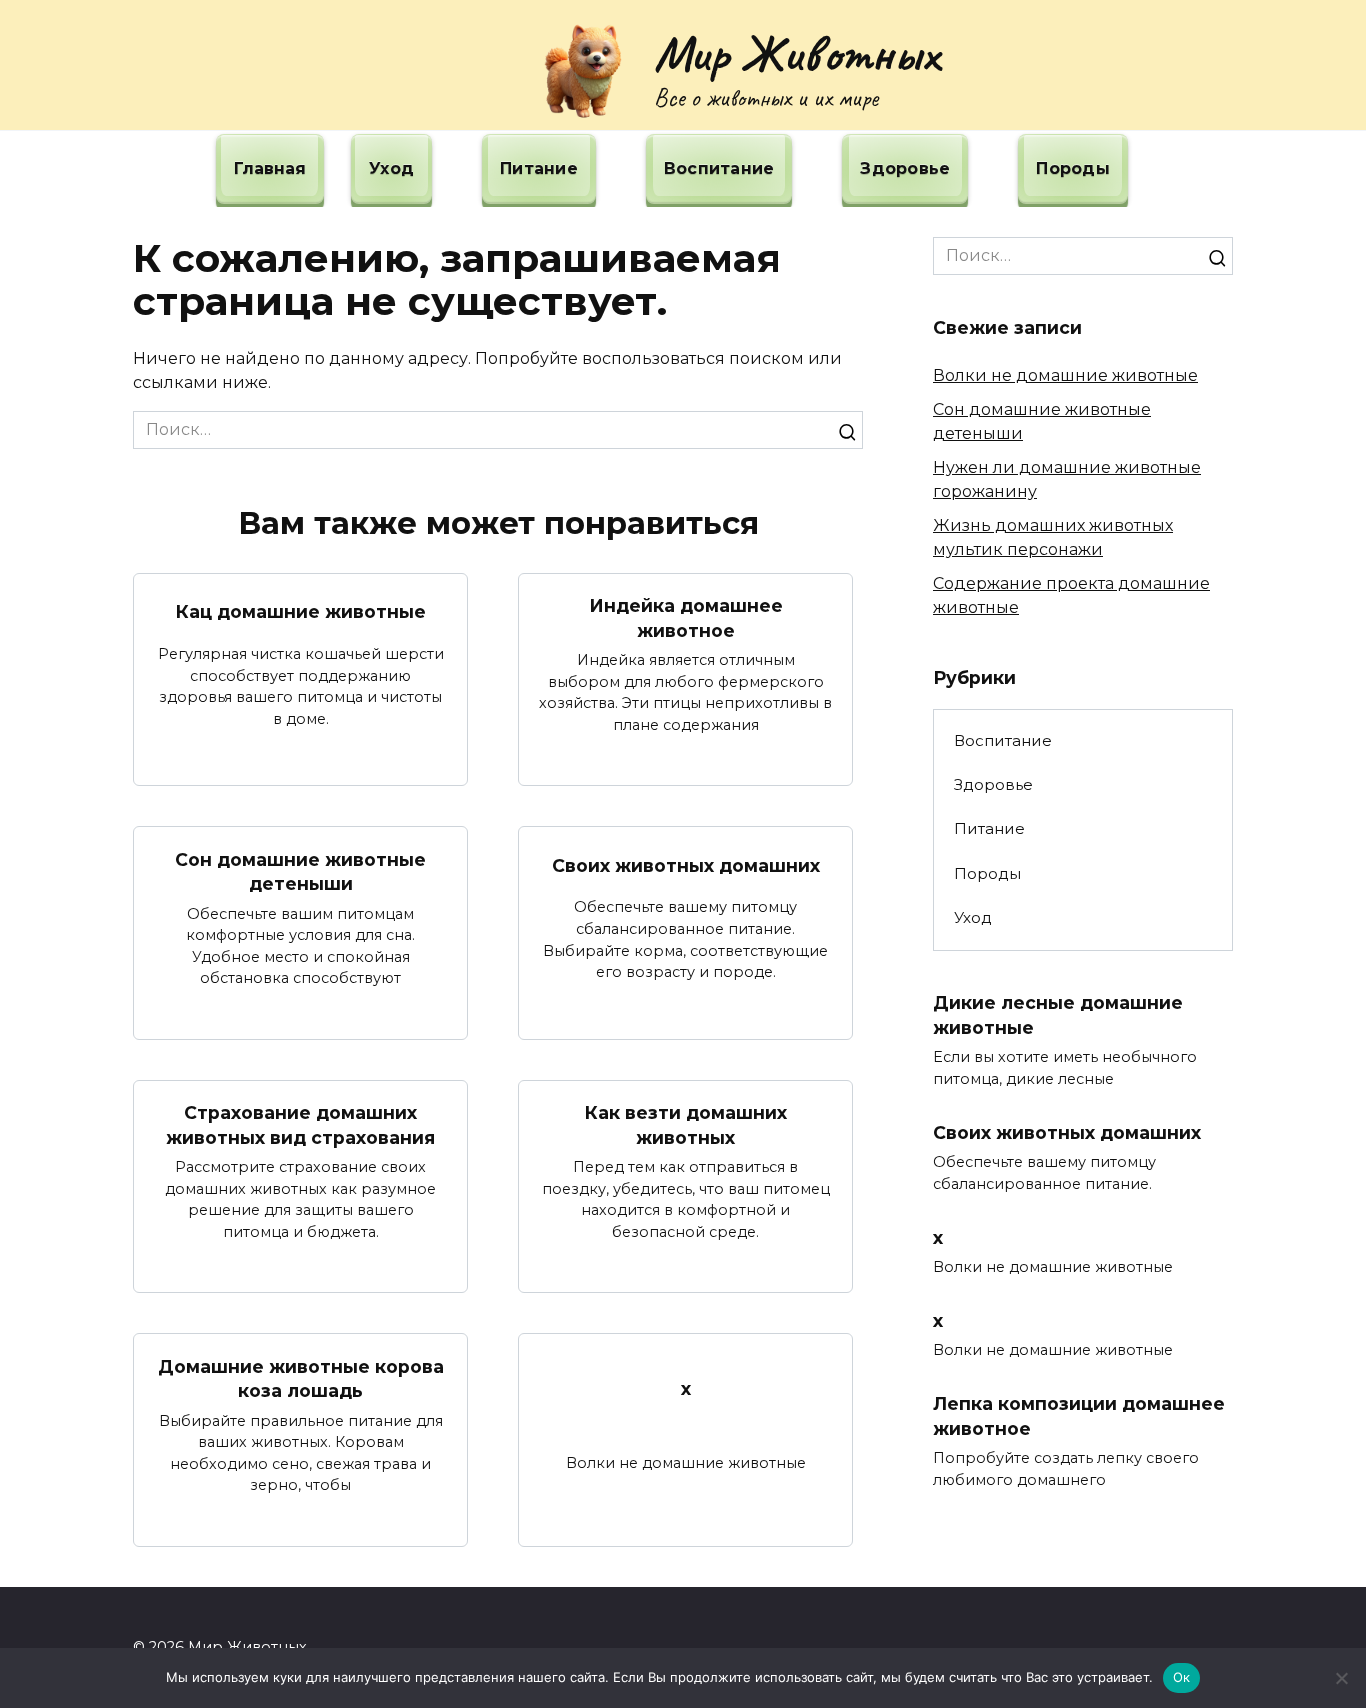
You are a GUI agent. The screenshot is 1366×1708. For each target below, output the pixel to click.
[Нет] (1341, 1678)
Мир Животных (796, 53)
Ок (1182, 1677)
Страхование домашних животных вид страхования (300, 1125)
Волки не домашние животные (1065, 375)
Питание (539, 168)
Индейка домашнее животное (686, 618)
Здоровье (905, 168)
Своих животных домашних (686, 864)
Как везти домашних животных (686, 1125)
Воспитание (719, 168)
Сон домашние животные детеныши (300, 871)
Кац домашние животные (301, 611)
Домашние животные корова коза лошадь (301, 1378)
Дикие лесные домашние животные (1058, 1015)
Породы (1073, 168)
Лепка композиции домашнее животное (1079, 1416)
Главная (270, 168)
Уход (391, 168)
